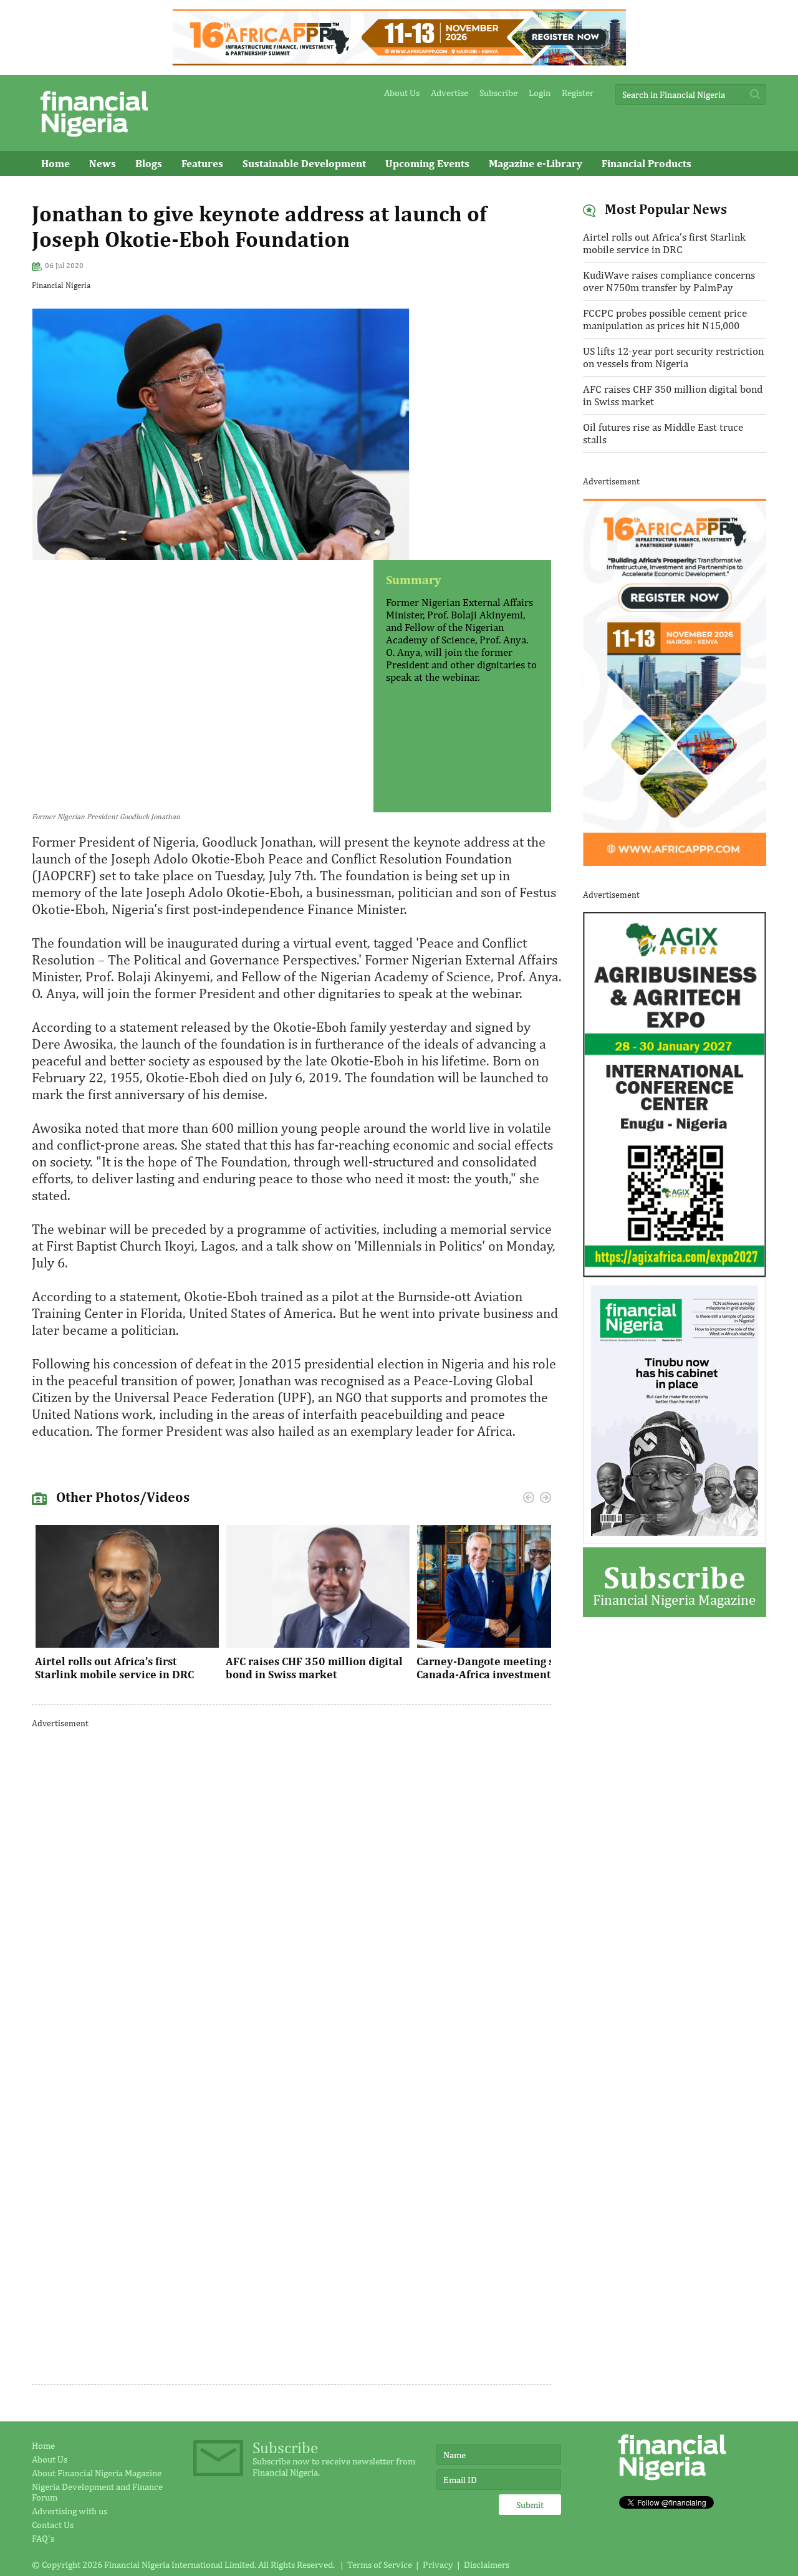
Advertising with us (70, 2511)
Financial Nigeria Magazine (674, 1583)
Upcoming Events (427, 163)
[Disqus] (291, 1896)
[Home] (94, 140)
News (103, 163)
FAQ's (43, 2538)
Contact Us (53, 2525)
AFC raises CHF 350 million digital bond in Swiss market (314, 1668)
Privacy (438, 2564)
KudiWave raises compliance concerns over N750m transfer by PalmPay (669, 281)
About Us (402, 93)
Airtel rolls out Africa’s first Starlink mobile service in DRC (114, 1668)
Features (202, 163)
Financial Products (647, 163)
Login (540, 93)
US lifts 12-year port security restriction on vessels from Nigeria (673, 357)
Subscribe (498, 93)
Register (578, 93)
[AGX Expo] (675, 1274)
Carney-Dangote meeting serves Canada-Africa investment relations (509, 1668)
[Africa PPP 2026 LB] (399, 62)
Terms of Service (380, 2564)
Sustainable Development (304, 163)
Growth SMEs (74, 188)
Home (55, 163)
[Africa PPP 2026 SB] (675, 862)
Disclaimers (487, 2564)
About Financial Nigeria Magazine (97, 2473)
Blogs (149, 163)
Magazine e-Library (536, 163)
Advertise (449, 93)
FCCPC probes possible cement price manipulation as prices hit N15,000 (665, 319)
